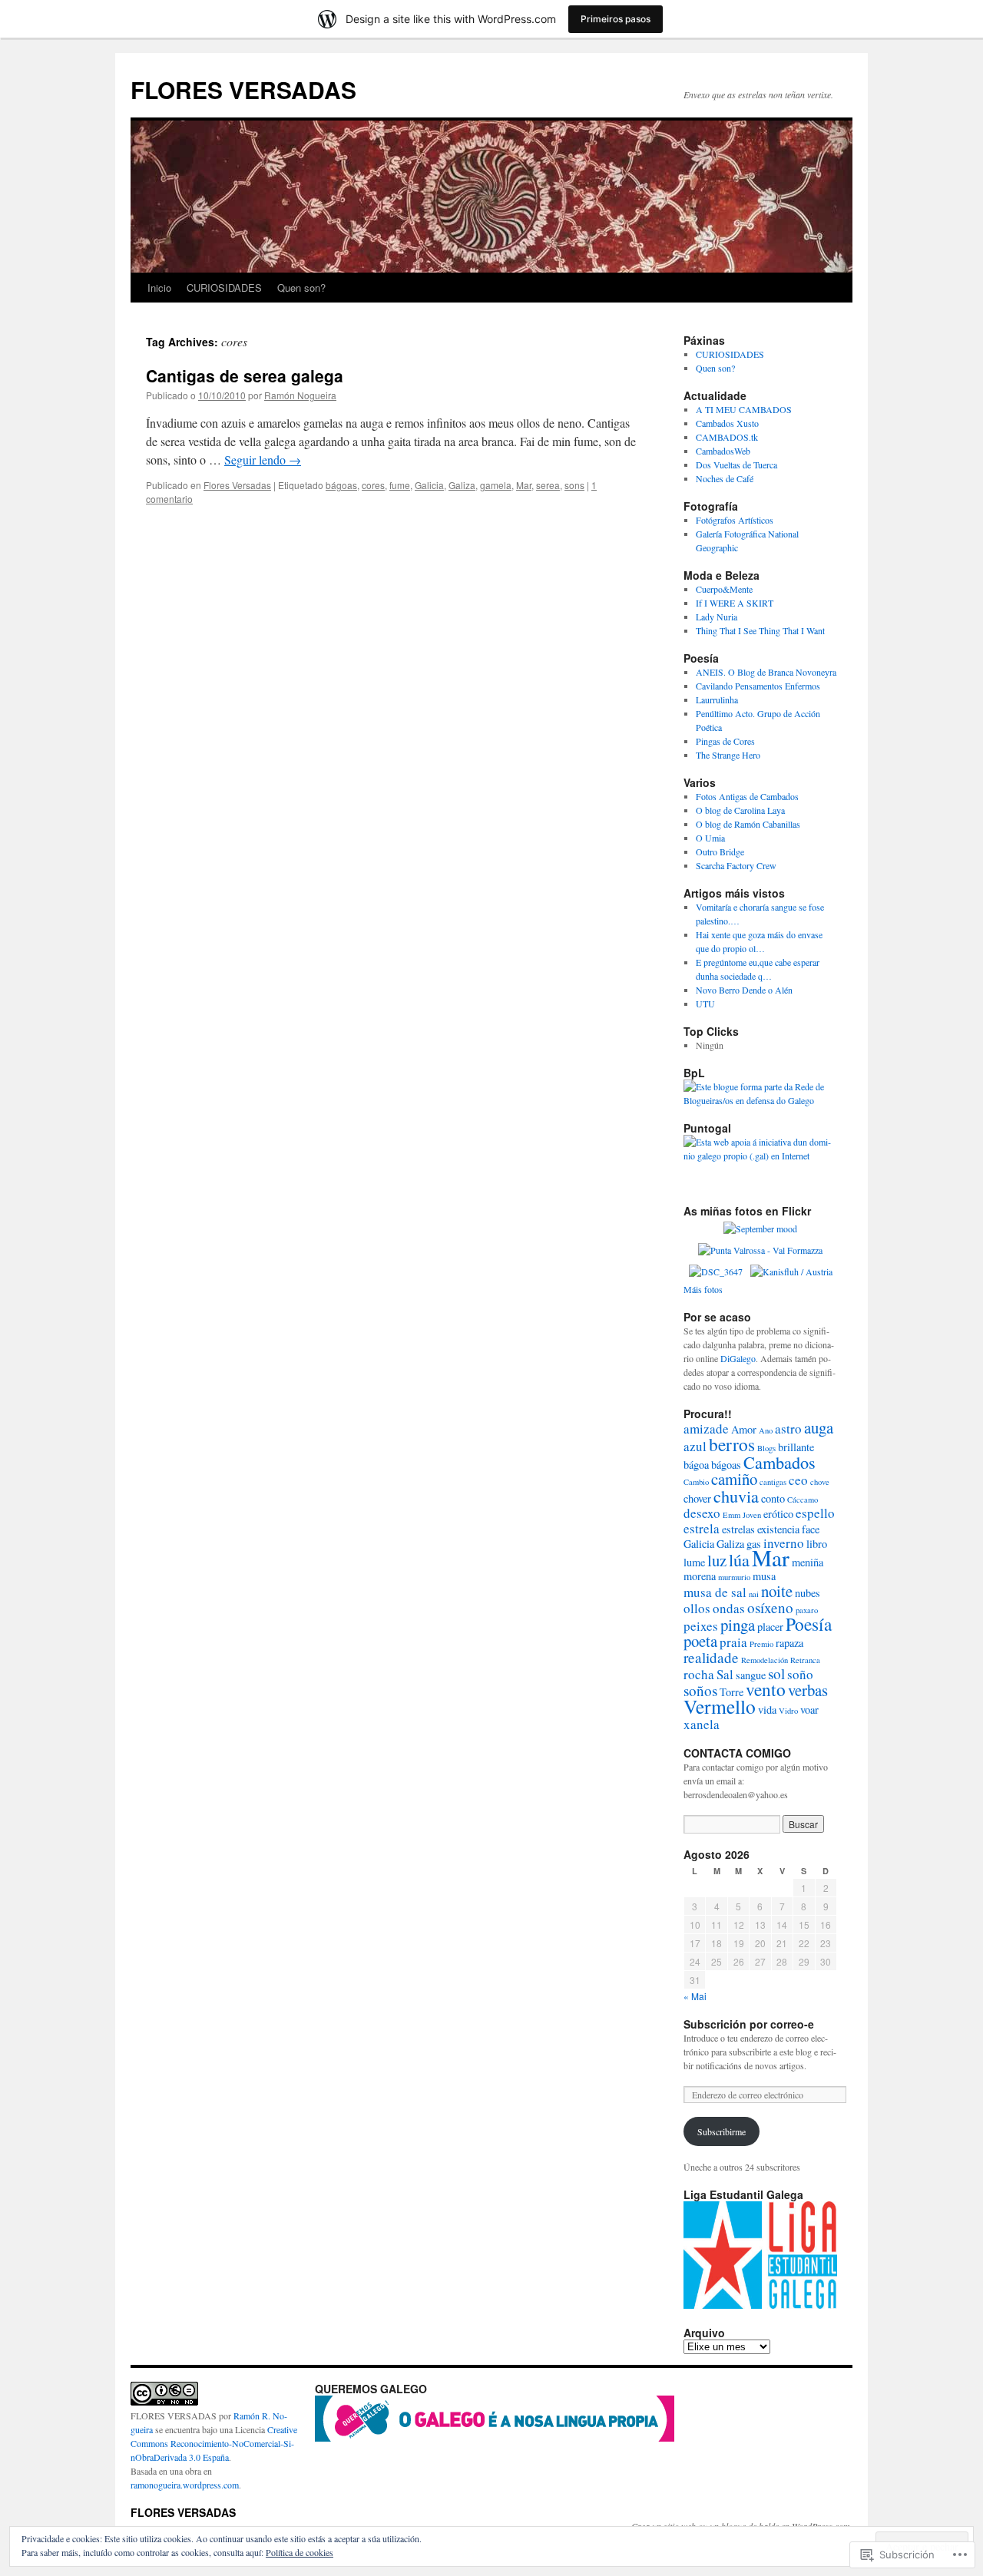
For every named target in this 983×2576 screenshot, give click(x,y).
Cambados (779, 1462)
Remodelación (765, 1660)
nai (754, 1594)
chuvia (736, 1496)
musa (764, 1576)
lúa (739, 1559)
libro (817, 1544)
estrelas (738, 1529)
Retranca (805, 1660)
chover (697, 1498)
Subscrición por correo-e (749, 2024)
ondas (729, 1608)
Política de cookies (300, 2552)
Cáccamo (803, 1500)
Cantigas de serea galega (245, 375)
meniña (808, 1562)
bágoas (341, 485)
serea (548, 485)
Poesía (809, 1624)
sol (776, 1673)
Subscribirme (722, 2131)
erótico (778, 1514)
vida (767, 1710)
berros (732, 1444)
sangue (751, 1675)
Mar (524, 485)
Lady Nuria (717, 617)
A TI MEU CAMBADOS (744, 409)
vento (766, 1689)
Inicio (159, 288)
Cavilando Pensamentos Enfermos (758, 686)
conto (773, 1498)
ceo (798, 1480)
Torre (731, 1692)
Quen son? (301, 288)
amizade (706, 1429)
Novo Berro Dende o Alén (744, 990)
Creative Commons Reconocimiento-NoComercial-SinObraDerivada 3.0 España (214, 2443)
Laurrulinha (717, 699)
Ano (766, 1430)
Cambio (696, 1482)
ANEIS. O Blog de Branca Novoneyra (766, 672)
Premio (761, 1644)
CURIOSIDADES (224, 288)
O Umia (710, 838)
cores (373, 485)
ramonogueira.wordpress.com (185, 2485)
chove (820, 1482)
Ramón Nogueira (300, 395)
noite (777, 1591)
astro (788, 1429)
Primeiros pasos (616, 19)
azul (695, 1446)
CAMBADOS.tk (727, 437)
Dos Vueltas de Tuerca (736, 465)
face (811, 1529)
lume (694, 1562)
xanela (702, 1724)
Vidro (788, 1711)
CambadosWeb (723, 451)
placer (770, 1627)
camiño (734, 1479)
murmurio (734, 1577)
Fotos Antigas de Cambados (747, 796)
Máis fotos (703, 1289)
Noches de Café (725, 478)
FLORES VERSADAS (243, 89)
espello (815, 1513)
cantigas (773, 1482)
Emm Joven (742, 1515)
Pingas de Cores (725, 741)
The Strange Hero (728, 755)
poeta (700, 1641)
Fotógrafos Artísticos (735, 520)
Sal (725, 1674)
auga (819, 1427)
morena (700, 1576)
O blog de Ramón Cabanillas (748, 824)
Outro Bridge (720, 852)
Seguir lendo (263, 460)
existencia (778, 1529)
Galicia (429, 485)
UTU (705, 1004)
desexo (702, 1513)
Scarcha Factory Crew (736, 865)
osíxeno (770, 1607)
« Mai (695, 1996)
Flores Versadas (237, 485)
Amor (744, 1429)
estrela (702, 1528)
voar (809, 1710)
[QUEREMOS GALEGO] (495, 2438)
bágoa (696, 1465)
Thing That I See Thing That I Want (760, 630)
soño (800, 1674)
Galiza (462, 485)
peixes (701, 1626)
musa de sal (715, 1592)
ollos (697, 1608)
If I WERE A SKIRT (735, 603)
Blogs (766, 1448)
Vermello (720, 1706)
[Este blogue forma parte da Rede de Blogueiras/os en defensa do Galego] (760, 1100)
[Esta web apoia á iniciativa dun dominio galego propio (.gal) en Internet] (760, 1156)
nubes (808, 1593)
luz (717, 1560)
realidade (711, 1657)
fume (400, 485)
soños (700, 1690)
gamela (496, 485)
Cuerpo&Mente (724, 589)
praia (733, 1642)
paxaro (807, 1610)
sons (574, 485)
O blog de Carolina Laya (740, 810)
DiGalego (738, 1358)
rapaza (789, 1643)
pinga (738, 1625)
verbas (808, 1690)
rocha (699, 1674)
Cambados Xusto (727, 423)
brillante (796, 1447)
